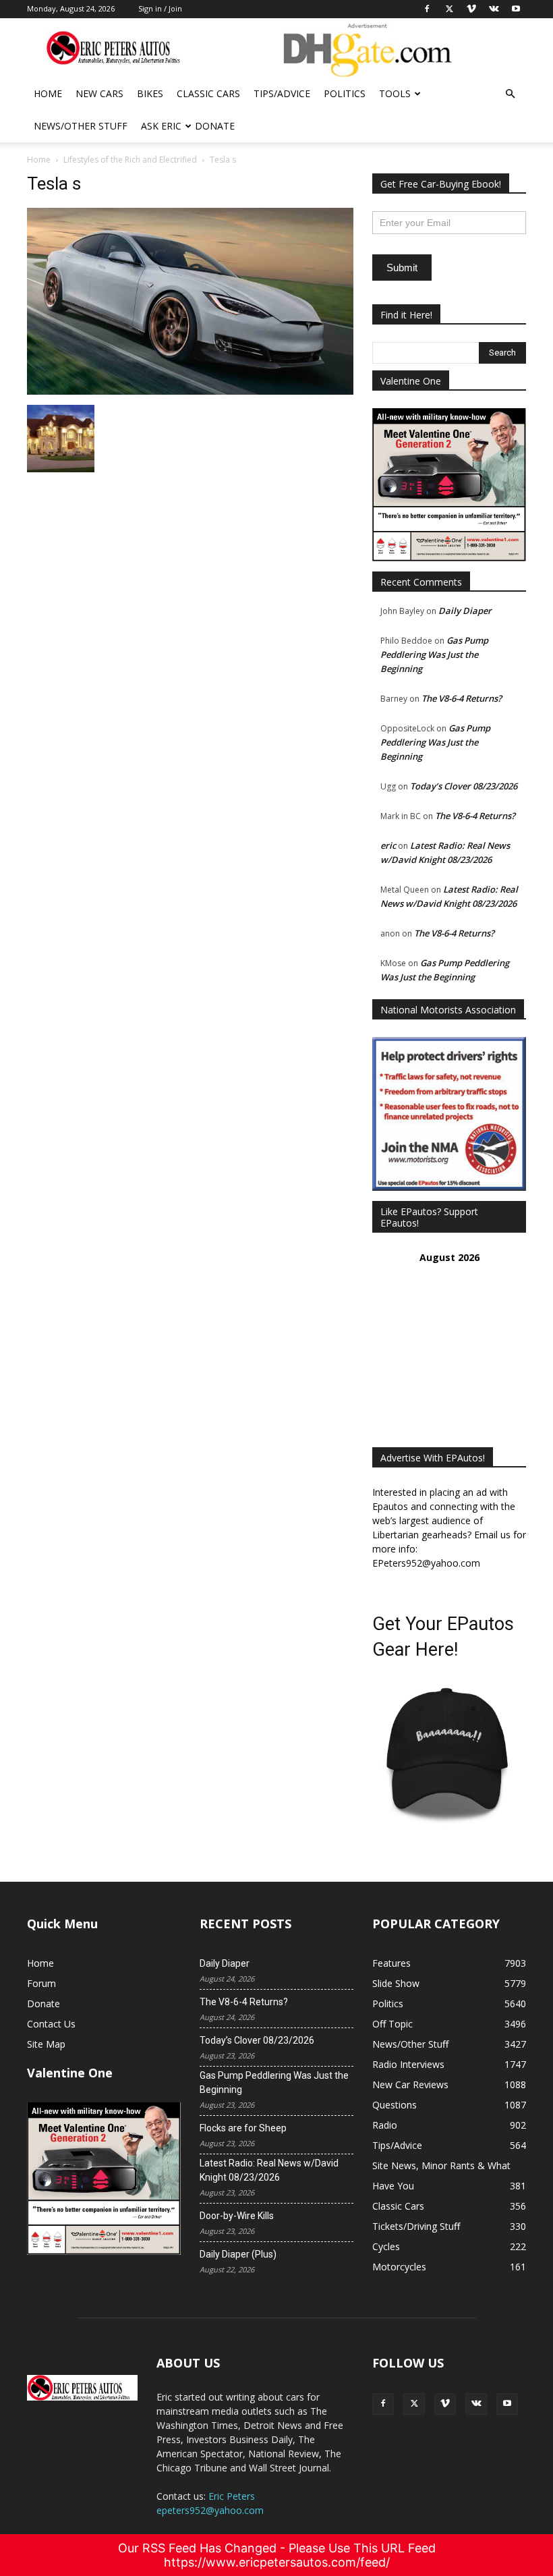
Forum (41, 1983)
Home (48, 93)
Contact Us (51, 2024)
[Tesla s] (190, 391)
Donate (215, 126)
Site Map (46, 2044)
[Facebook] (383, 2404)
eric (388, 845)
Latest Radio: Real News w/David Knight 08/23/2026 (269, 2170)
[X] (414, 2404)
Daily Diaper (465, 611)
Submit (402, 268)
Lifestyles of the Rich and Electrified (130, 160)
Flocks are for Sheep (243, 2128)
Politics (345, 93)
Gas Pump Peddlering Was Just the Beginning (434, 654)
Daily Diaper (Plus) (238, 2254)
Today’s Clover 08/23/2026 (464, 786)
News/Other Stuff (81, 126)
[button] (510, 94)
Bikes (150, 93)
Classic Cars (208, 93)
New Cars (99, 93)
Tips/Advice (282, 93)
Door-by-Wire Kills (237, 2216)
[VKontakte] (476, 2404)
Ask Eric (161, 126)
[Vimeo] (445, 2404)
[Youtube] (507, 2404)
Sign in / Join (160, 8)
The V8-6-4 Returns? (462, 698)
